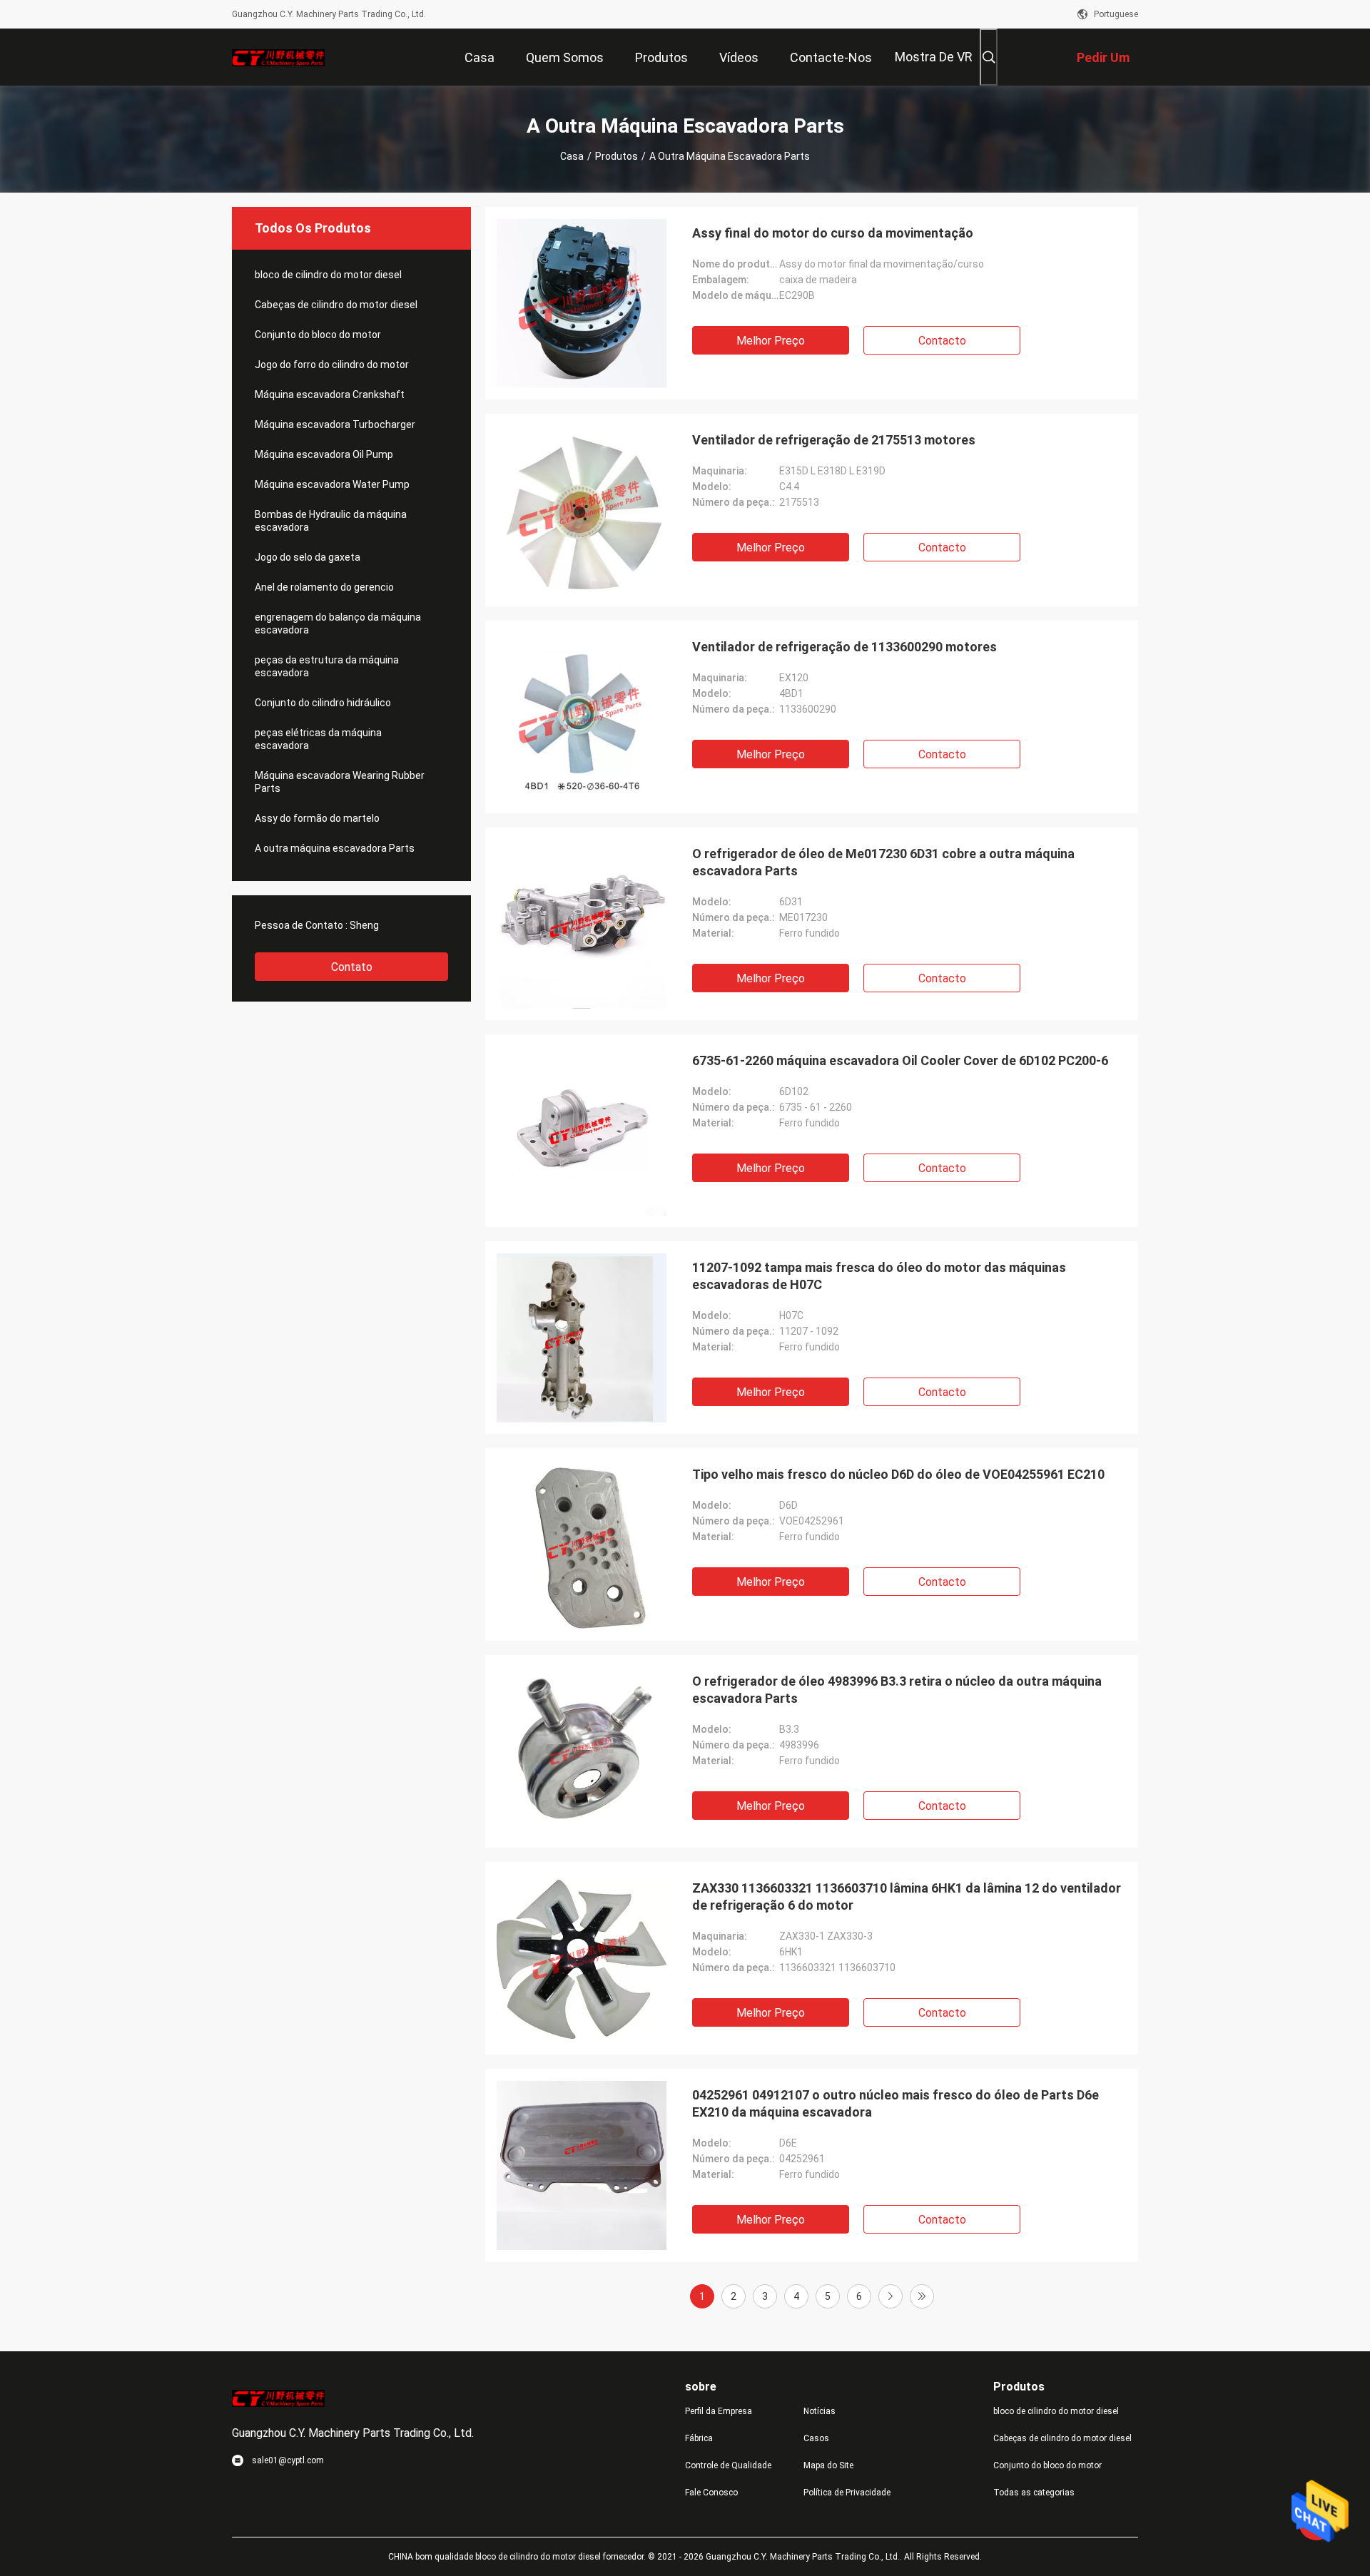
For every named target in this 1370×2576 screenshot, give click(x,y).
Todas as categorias (1034, 2493)
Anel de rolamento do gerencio (324, 587)
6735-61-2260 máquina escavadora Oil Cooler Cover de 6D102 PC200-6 (900, 1060)
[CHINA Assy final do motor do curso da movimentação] (582, 303)
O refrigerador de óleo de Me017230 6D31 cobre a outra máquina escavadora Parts (883, 862)
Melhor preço (771, 341)
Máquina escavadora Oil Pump (324, 454)
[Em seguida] (890, 2296)
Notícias (820, 2411)
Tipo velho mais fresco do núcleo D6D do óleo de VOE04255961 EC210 (898, 1474)
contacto (942, 341)
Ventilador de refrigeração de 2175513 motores (834, 440)
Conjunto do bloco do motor (318, 335)
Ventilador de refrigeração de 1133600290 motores (844, 647)
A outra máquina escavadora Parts (335, 848)
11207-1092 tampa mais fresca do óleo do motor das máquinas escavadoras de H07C (879, 1276)
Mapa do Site (828, 2465)
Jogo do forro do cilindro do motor (332, 365)
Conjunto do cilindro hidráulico (323, 703)
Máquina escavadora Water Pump (332, 484)
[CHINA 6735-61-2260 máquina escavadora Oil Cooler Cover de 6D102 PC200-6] (582, 1131)
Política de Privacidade (847, 2493)
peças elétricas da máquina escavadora (318, 739)
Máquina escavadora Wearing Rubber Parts (340, 782)
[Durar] (922, 2296)
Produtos (616, 156)
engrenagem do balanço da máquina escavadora (338, 623)
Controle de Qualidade (728, 2465)
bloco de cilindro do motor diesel (328, 275)
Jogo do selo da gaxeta (308, 557)
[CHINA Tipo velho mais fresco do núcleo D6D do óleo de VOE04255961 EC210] (582, 1544)
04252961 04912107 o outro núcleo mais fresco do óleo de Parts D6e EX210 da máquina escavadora (895, 2103)
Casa (572, 156)
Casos (816, 2438)
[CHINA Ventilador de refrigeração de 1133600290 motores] (582, 717)
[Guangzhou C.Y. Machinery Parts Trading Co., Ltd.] (278, 57)
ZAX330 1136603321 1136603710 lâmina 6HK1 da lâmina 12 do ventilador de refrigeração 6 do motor (907, 1897)
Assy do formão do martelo (317, 818)
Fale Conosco (711, 2493)
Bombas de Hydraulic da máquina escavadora (331, 521)
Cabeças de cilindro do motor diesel (336, 305)
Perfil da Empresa (719, 2411)
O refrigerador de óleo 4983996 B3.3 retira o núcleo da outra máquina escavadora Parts (897, 1690)
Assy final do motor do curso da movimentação (833, 233)
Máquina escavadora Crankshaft (330, 394)
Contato (352, 967)
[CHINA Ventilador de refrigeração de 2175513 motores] (582, 510)
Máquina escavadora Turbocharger (335, 424)
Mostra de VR (934, 57)
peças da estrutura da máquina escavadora (327, 666)
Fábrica (699, 2438)
